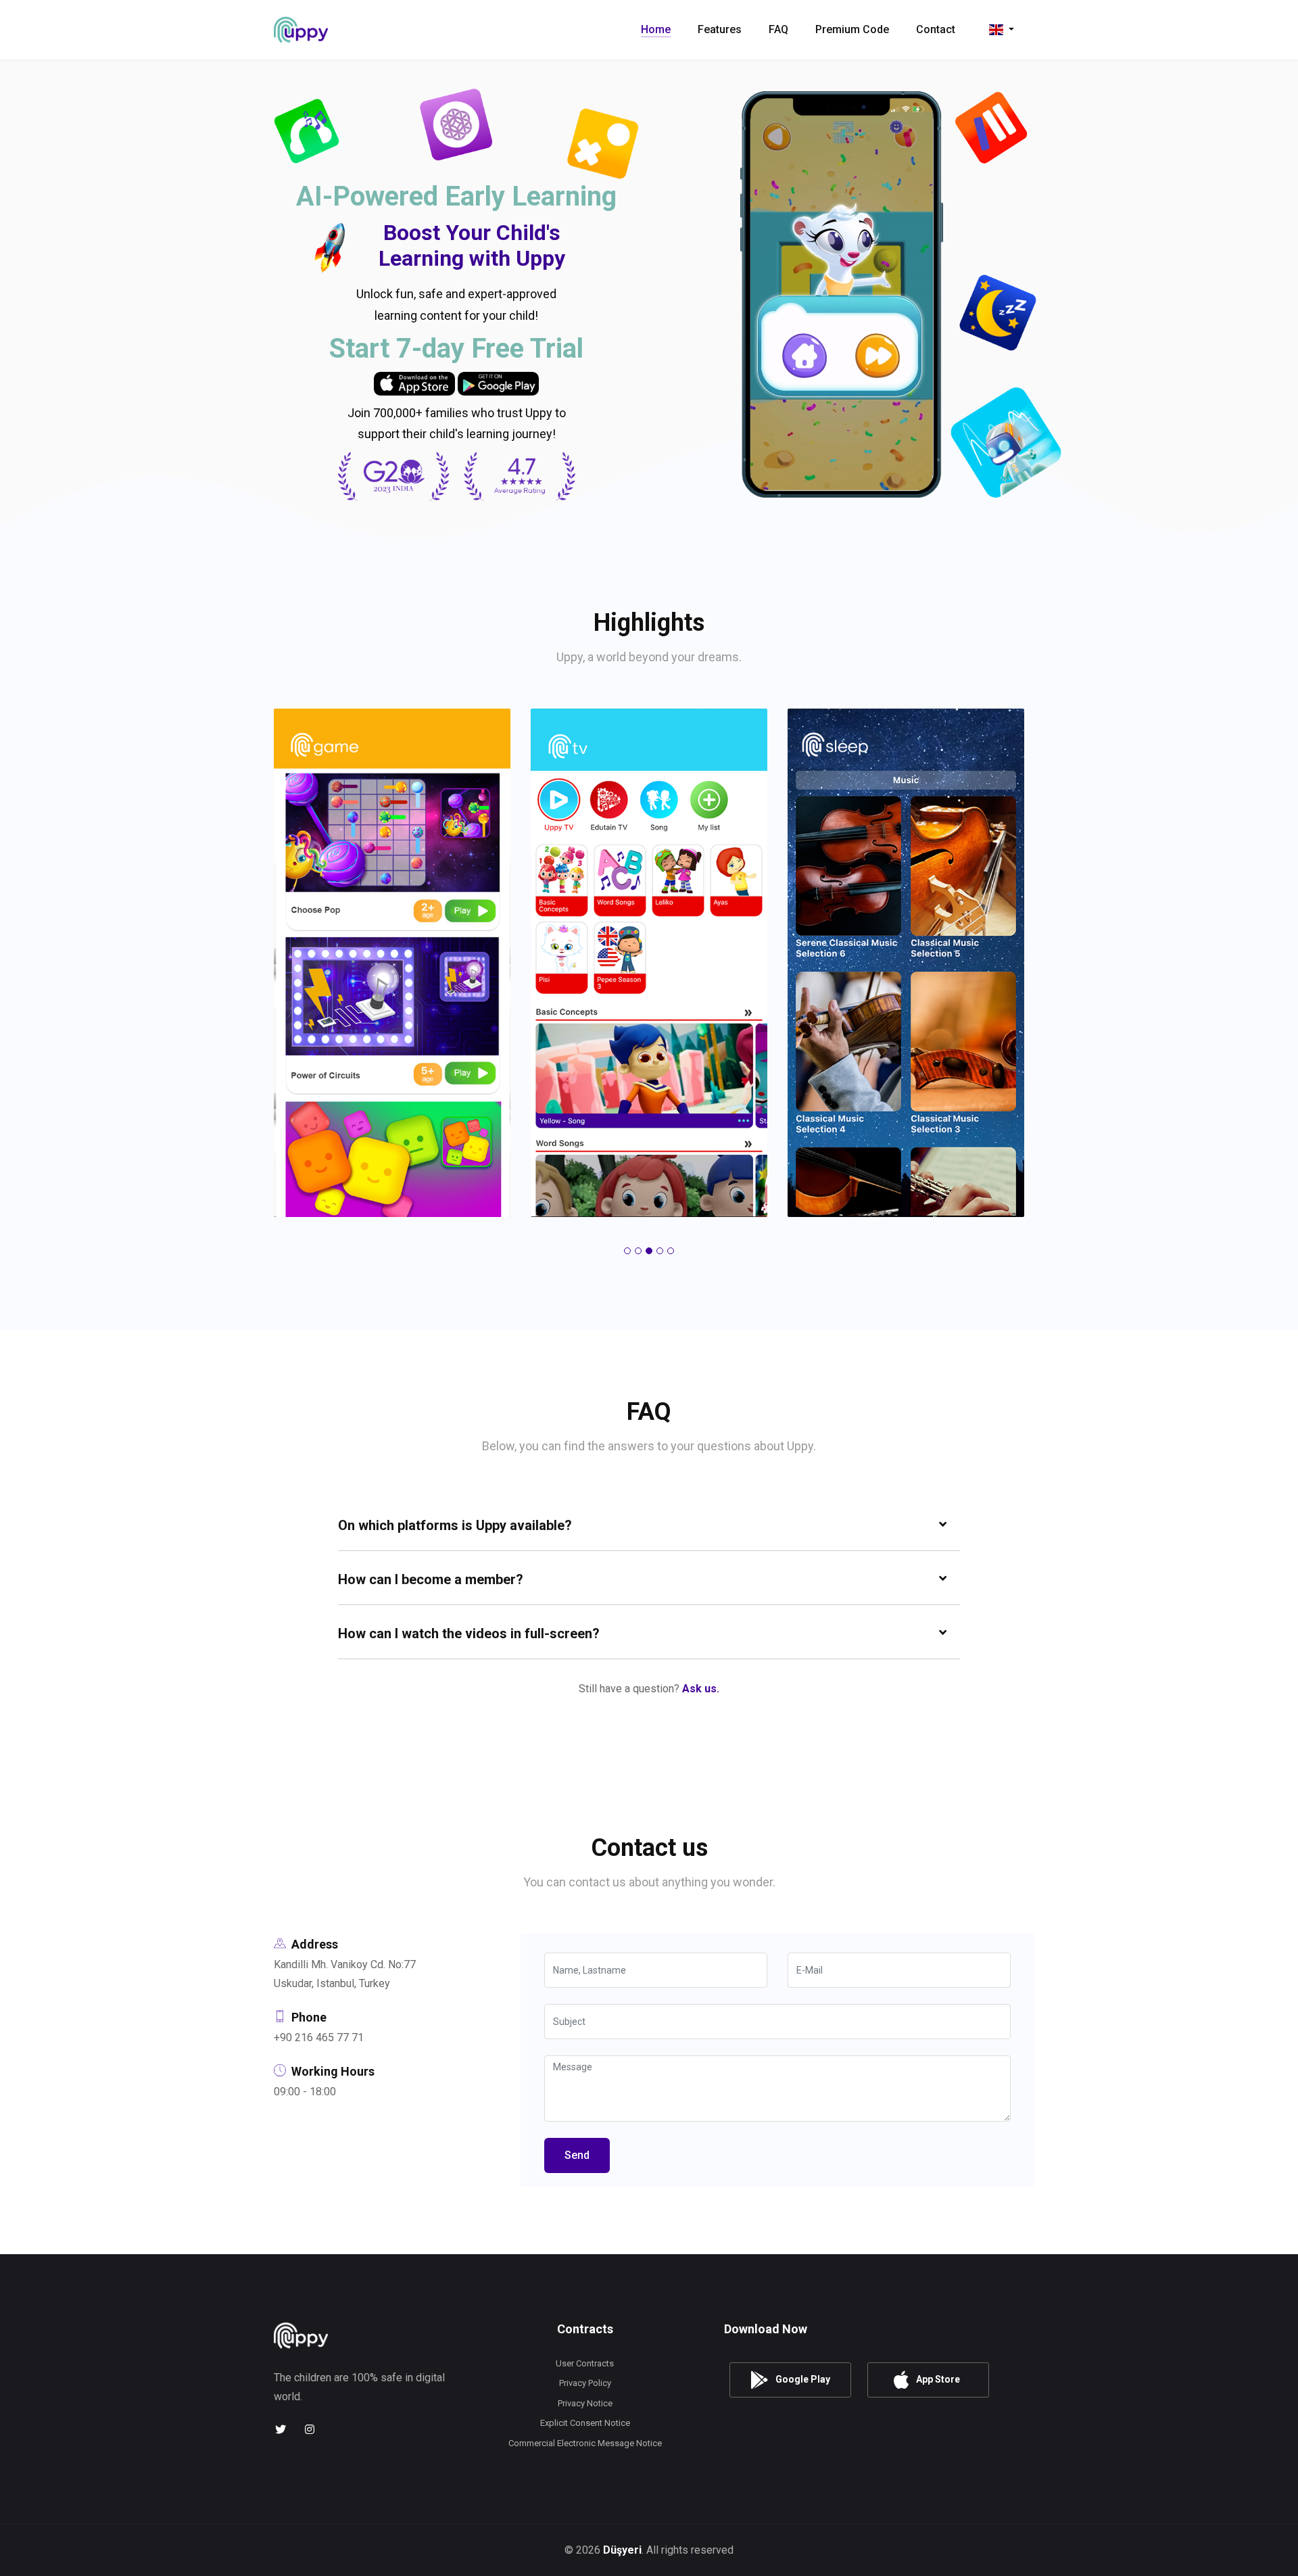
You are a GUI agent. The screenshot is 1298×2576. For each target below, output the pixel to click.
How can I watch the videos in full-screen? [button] (469, 1633)
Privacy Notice (585, 2403)
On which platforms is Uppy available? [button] (455, 1525)
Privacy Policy (585, 2383)
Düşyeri (622, 2550)
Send (577, 2155)
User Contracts (585, 2363)
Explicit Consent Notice (585, 2423)
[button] (627, 1251)
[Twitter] (280, 2430)
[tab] (649, 1524)
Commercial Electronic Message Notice (585, 2443)
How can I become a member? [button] (431, 1579)
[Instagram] (309, 2430)
